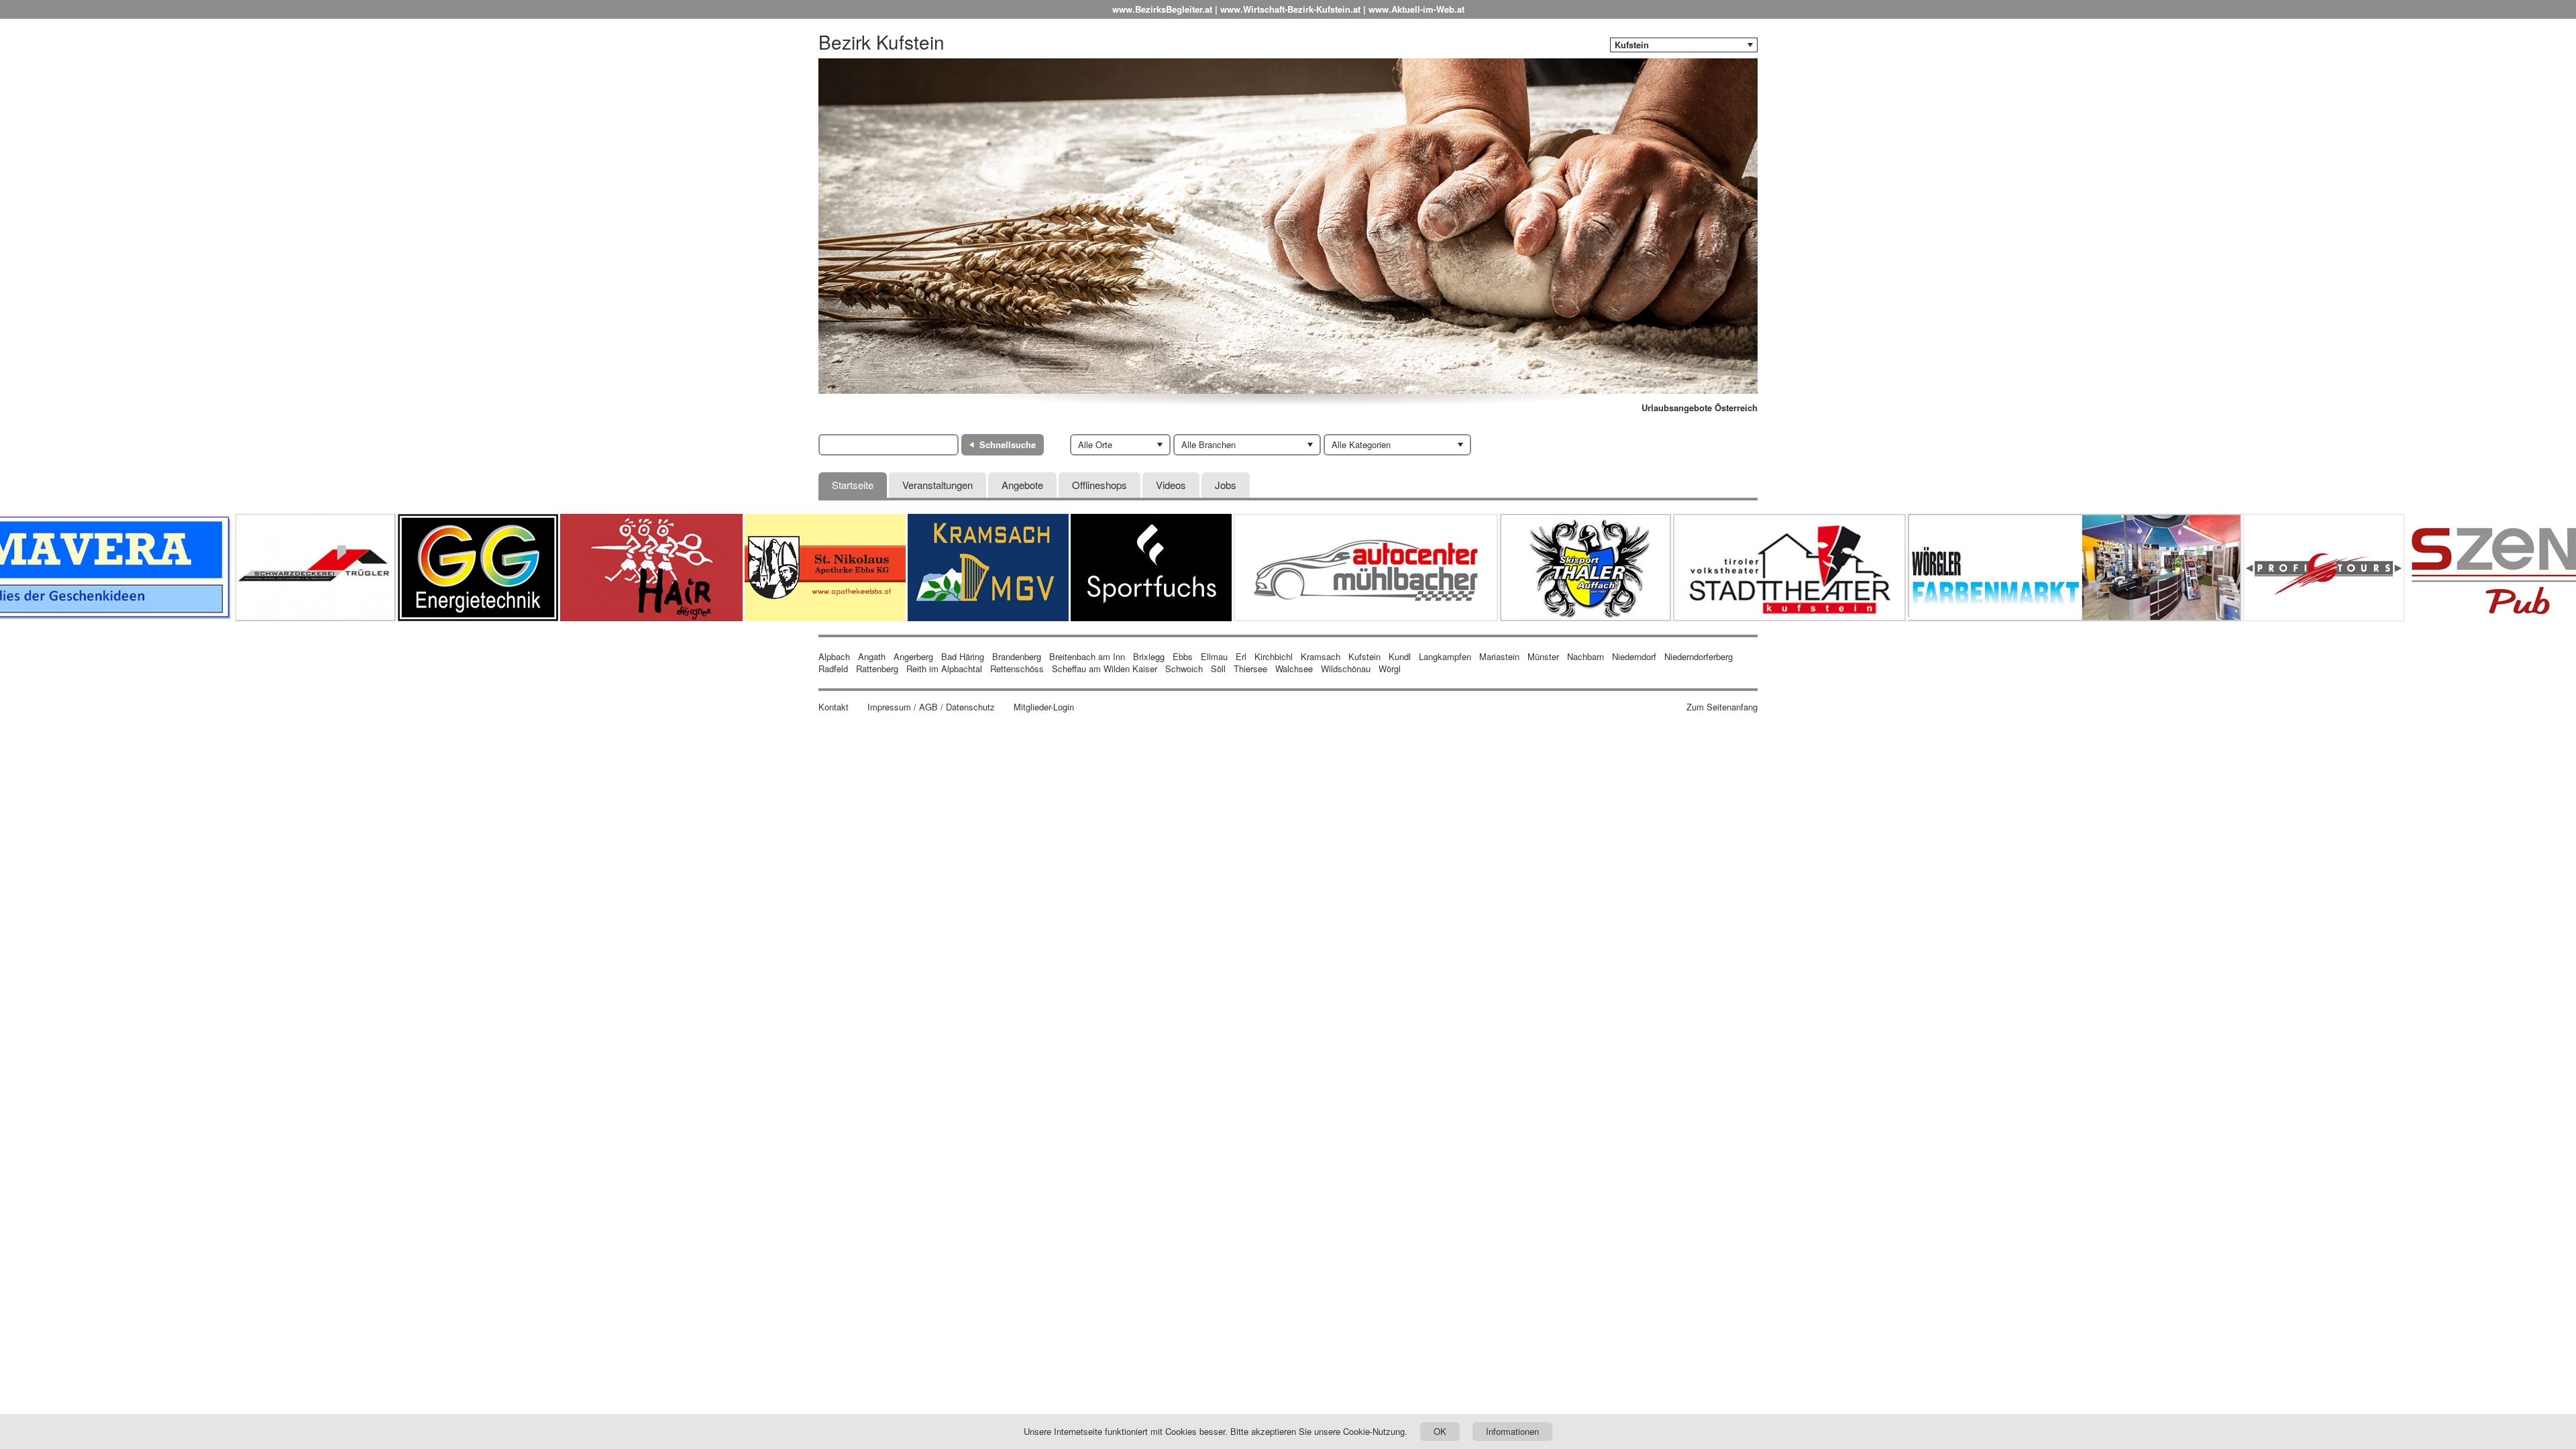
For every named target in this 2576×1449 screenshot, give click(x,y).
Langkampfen (1445, 656)
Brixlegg (1149, 656)
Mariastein (1499, 656)
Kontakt (834, 707)
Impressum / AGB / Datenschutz (931, 707)
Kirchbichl (1274, 656)
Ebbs (1183, 656)
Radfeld (833, 668)
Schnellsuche (1008, 444)
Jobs (1226, 485)
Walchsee (1294, 668)
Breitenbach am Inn (1087, 656)
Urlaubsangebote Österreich (1700, 408)
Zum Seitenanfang (1722, 707)
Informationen (1512, 1431)
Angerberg (913, 656)
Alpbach (834, 656)
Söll (1218, 668)
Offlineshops (1099, 485)
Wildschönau (1346, 668)
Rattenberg (877, 668)
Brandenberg (1017, 656)
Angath (872, 656)
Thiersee (1250, 668)
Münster (1543, 656)
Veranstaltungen (937, 485)
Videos (1171, 485)
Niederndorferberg (1699, 656)
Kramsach (1321, 656)
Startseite (853, 485)
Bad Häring (963, 656)
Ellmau (1214, 656)
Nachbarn (1586, 656)
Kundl (1400, 656)
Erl (1241, 656)
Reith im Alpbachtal (944, 668)
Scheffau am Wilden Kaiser (1105, 668)
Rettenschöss (1017, 668)
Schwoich (1184, 668)
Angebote (1022, 485)
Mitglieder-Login (1044, 707)
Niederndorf (1634, 656)
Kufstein (1364, 656)
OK (1440, 1431)
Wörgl (1390, 668)
